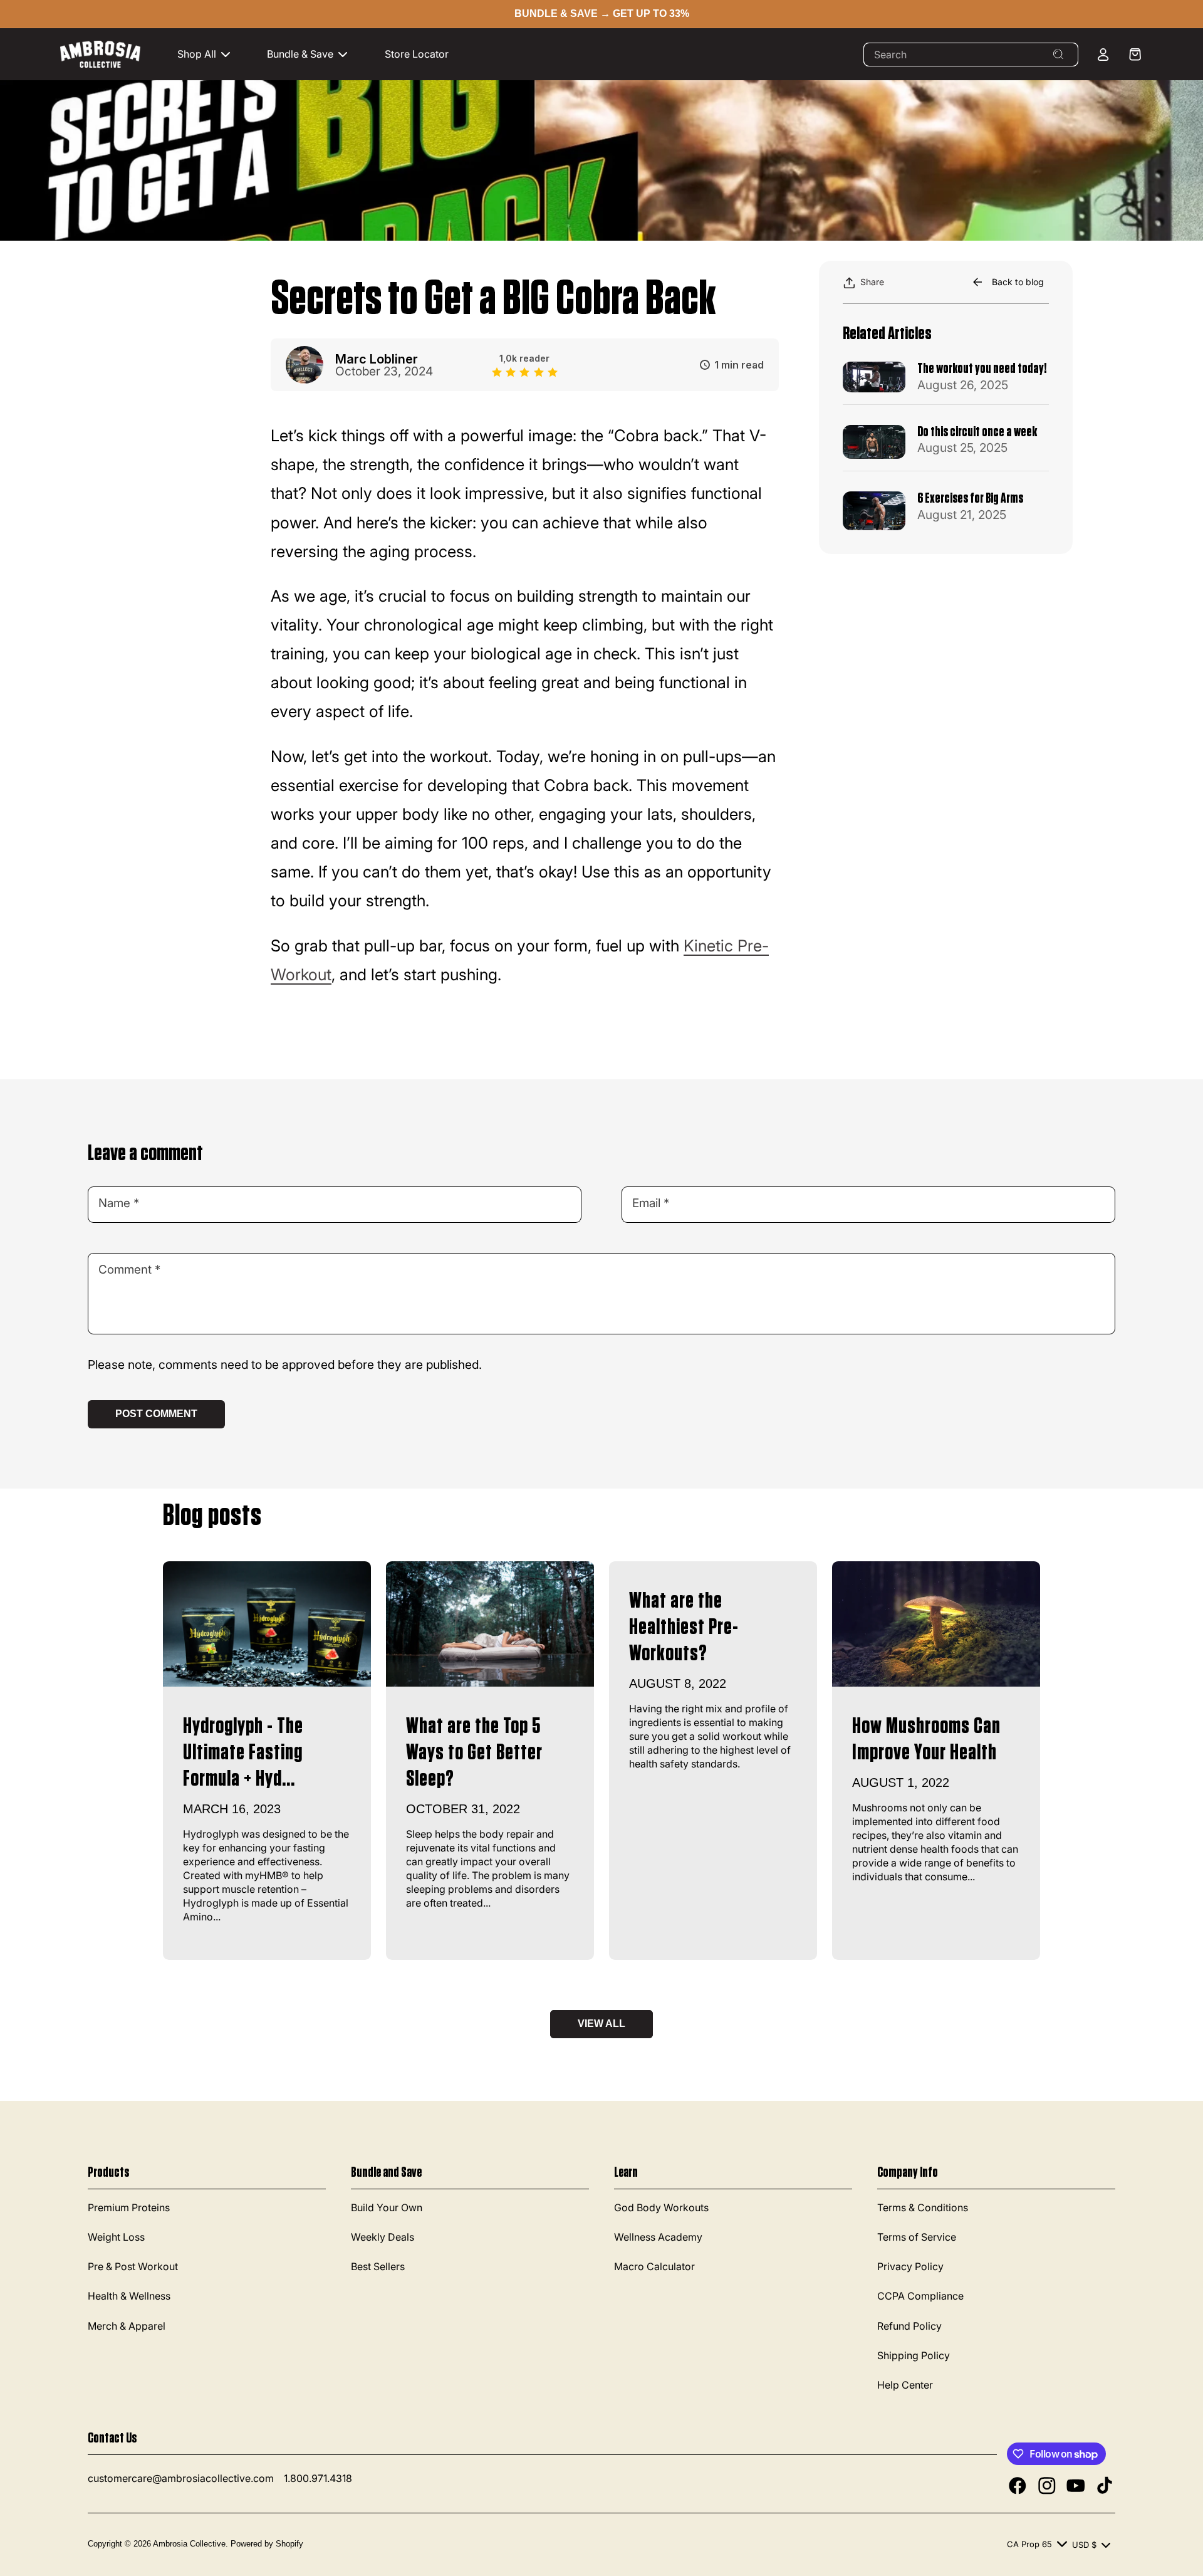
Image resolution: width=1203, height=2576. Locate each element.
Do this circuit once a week (977, 432)
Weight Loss (116, 2237)
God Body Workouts (661, 2207)
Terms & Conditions (923, 2207)
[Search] (1058, 55)
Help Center (905, 2385)
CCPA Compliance (920, 2296)
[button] (210, 54)
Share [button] (872, 282)
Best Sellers (378, 2266)
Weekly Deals (383, 2237)
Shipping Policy (914, 2355)
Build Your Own (387, 2207)
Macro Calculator (654, 2266)
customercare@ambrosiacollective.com (181, 2478)
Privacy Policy (910, 2266)
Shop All (197, 54)
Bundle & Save (300, 54)
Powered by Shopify (267, 2544)
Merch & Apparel (127, 2326)
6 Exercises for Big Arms (970, 498)
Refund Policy (909, 2326)
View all (601, 2024)
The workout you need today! (982, 369)
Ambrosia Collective (189, 2544)
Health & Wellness (129, 2296)
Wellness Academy (658, 2237)
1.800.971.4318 (318, 2478)
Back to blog (1018, 282)
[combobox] (971, 55)
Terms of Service (917, 2237)
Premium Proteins (129, 2207)
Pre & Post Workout (133, 2266)
